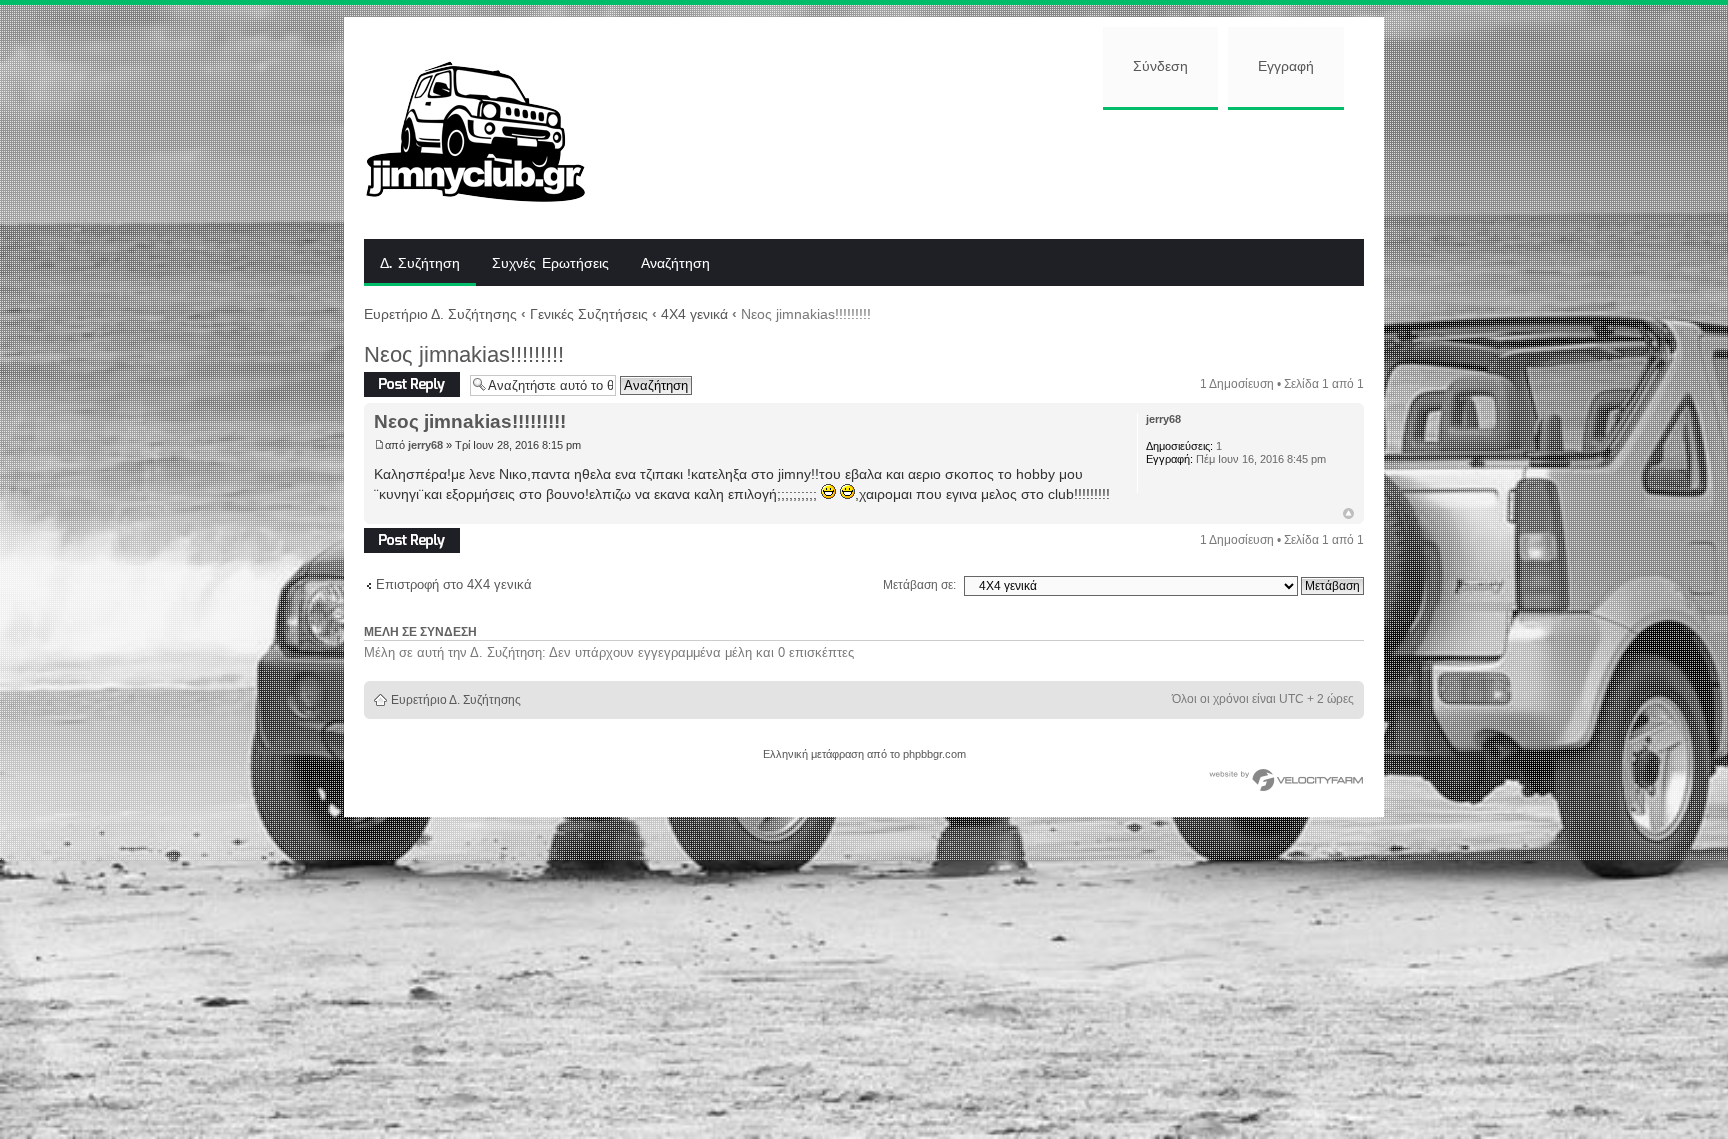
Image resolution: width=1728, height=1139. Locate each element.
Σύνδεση (1160, 67)
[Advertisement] (991, 172)
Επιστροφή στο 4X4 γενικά (454, 584)
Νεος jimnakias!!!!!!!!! (464, 354)
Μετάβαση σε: (919, 585)
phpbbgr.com (934, 754)
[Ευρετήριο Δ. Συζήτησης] (490, 128)
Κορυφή (1348, 513)
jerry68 (425, 445)
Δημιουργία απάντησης (395, 384)
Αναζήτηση (675, 264)
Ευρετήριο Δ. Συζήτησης (440, 314)
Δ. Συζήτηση (420, 264)
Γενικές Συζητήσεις (589, 314)
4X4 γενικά (694, 314)
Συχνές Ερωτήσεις (550, 264)
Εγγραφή (1286, 67)
